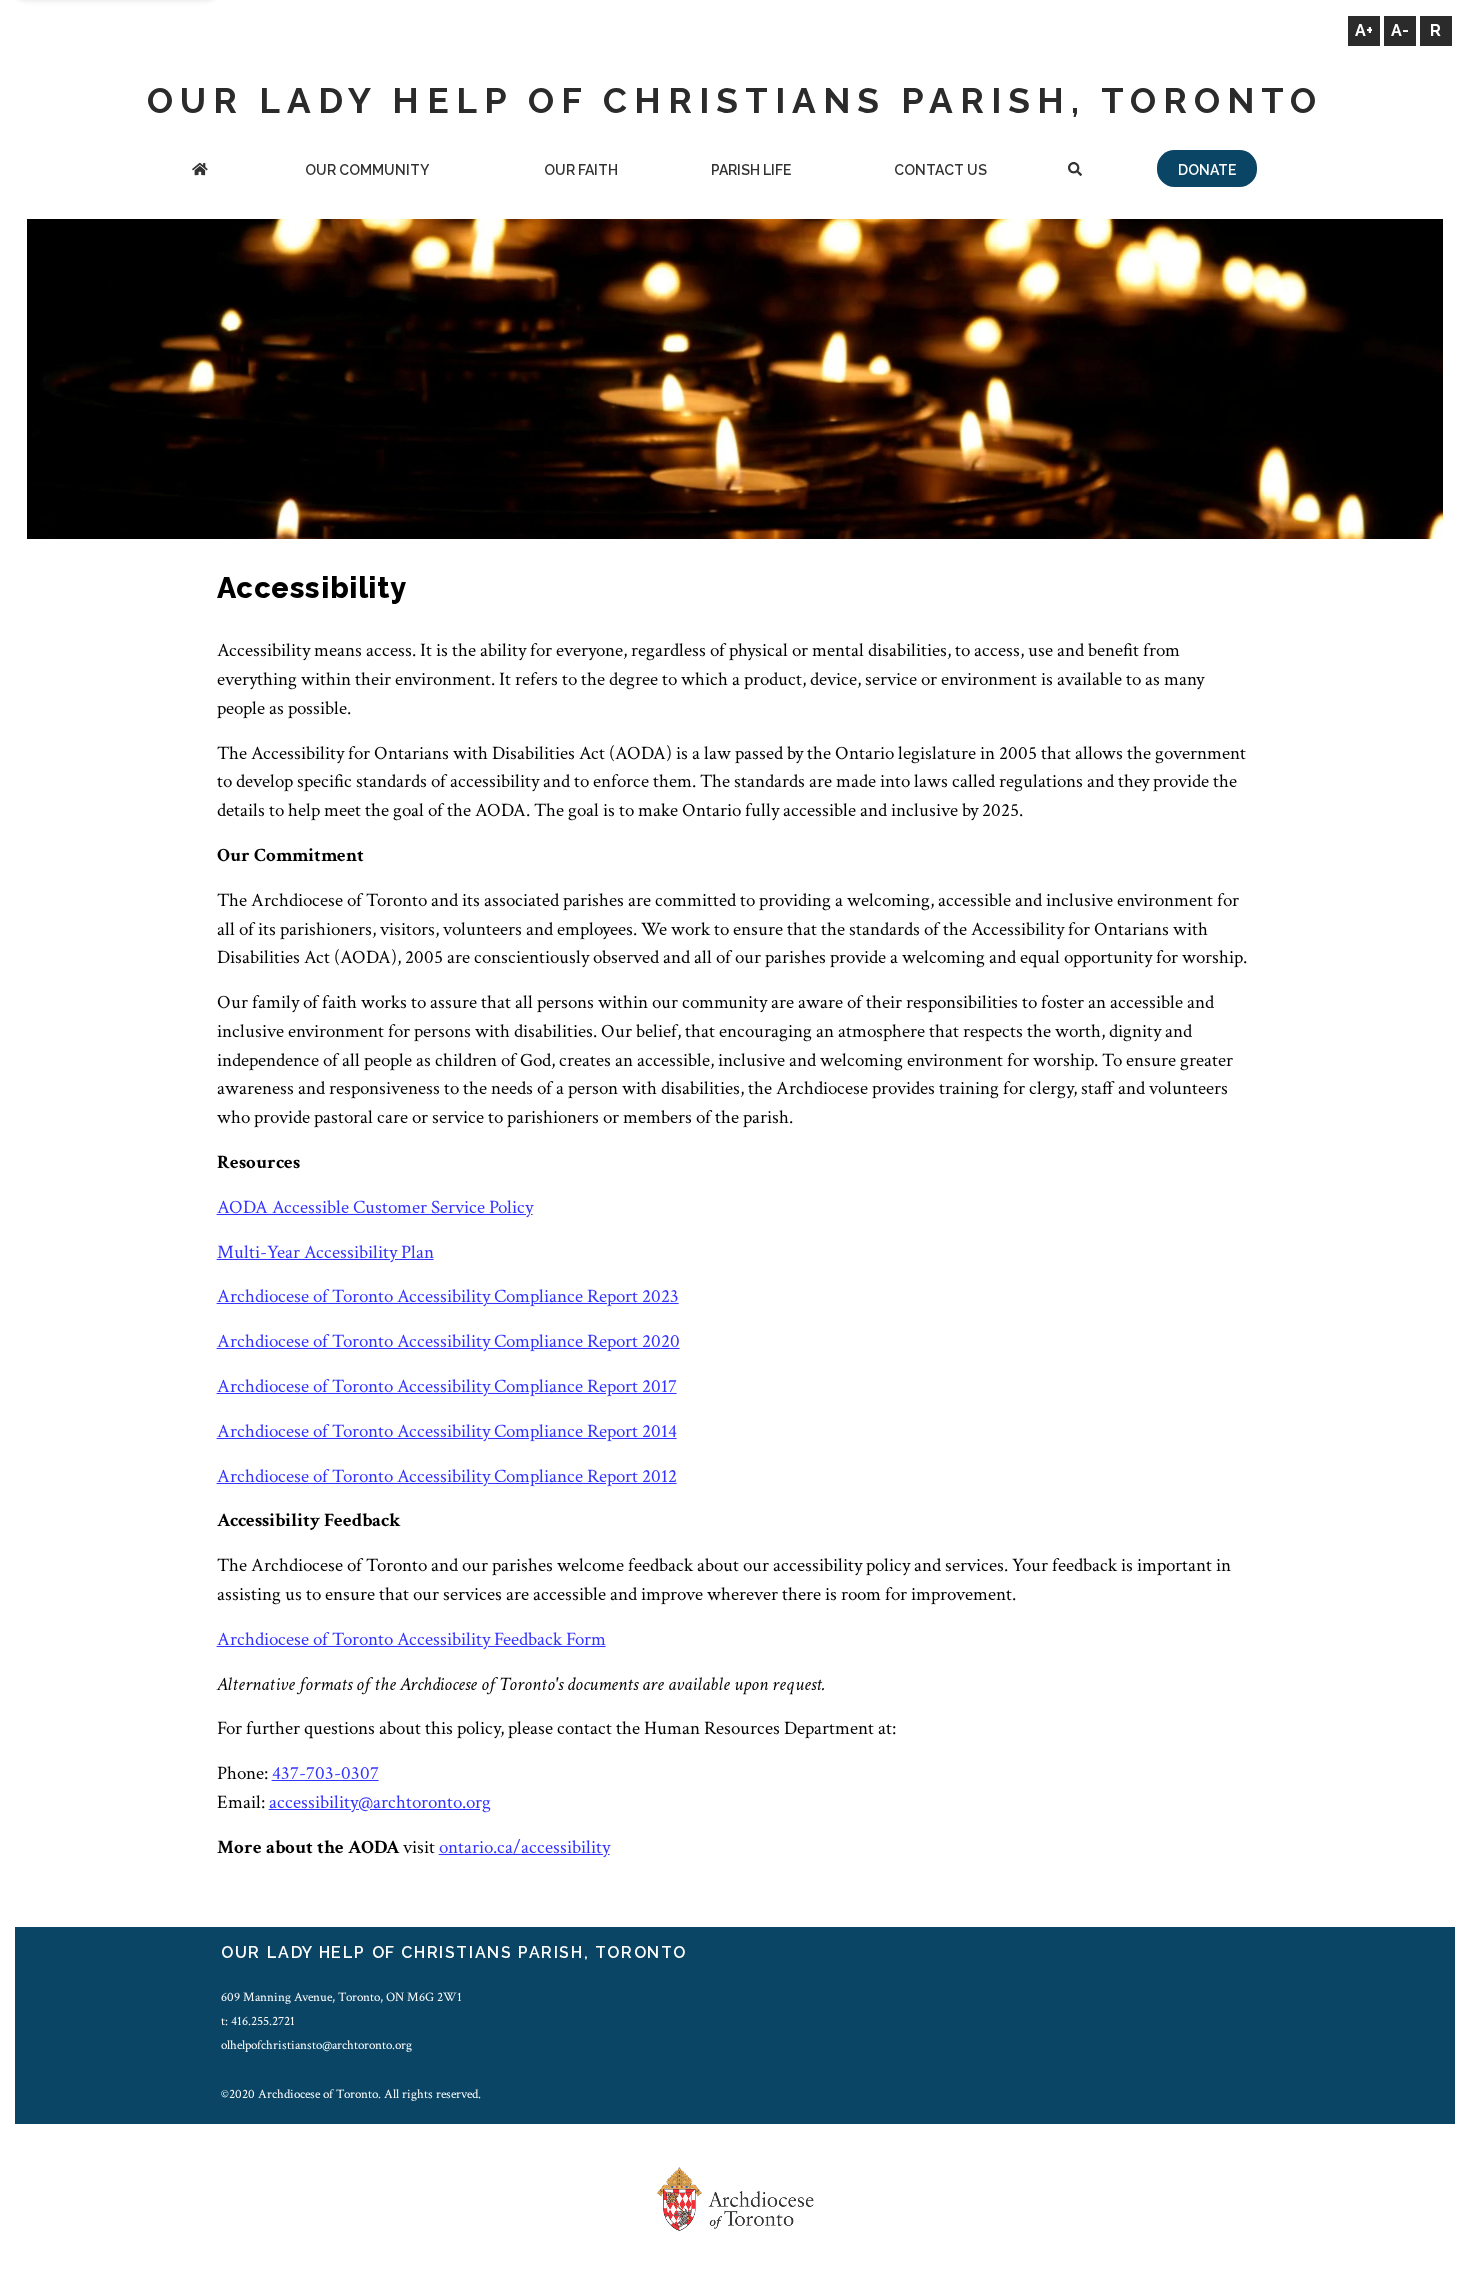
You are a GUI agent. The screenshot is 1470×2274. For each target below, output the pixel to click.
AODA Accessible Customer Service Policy (375, 1207)
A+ (1364, 30)
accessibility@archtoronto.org (380, 1802)
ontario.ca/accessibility (524, 1847)
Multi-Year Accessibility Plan (325, 1252)
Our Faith (581, 170)
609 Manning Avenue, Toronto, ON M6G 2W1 (341, 1997)
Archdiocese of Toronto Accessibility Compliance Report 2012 (447, 1476)
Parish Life (751, 170)
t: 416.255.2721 (258, 2021)
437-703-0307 (325, 1773)
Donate (1207, 170)
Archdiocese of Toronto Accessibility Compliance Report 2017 (447, 1386)
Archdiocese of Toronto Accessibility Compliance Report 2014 (447, 1431)
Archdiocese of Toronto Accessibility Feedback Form (411, 1639)
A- (1400, 30)
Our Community (367, 170)
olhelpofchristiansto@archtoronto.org (316, 2045)
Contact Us (940, 170)
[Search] (1075, 171)
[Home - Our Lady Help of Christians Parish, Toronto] (200, 171)
